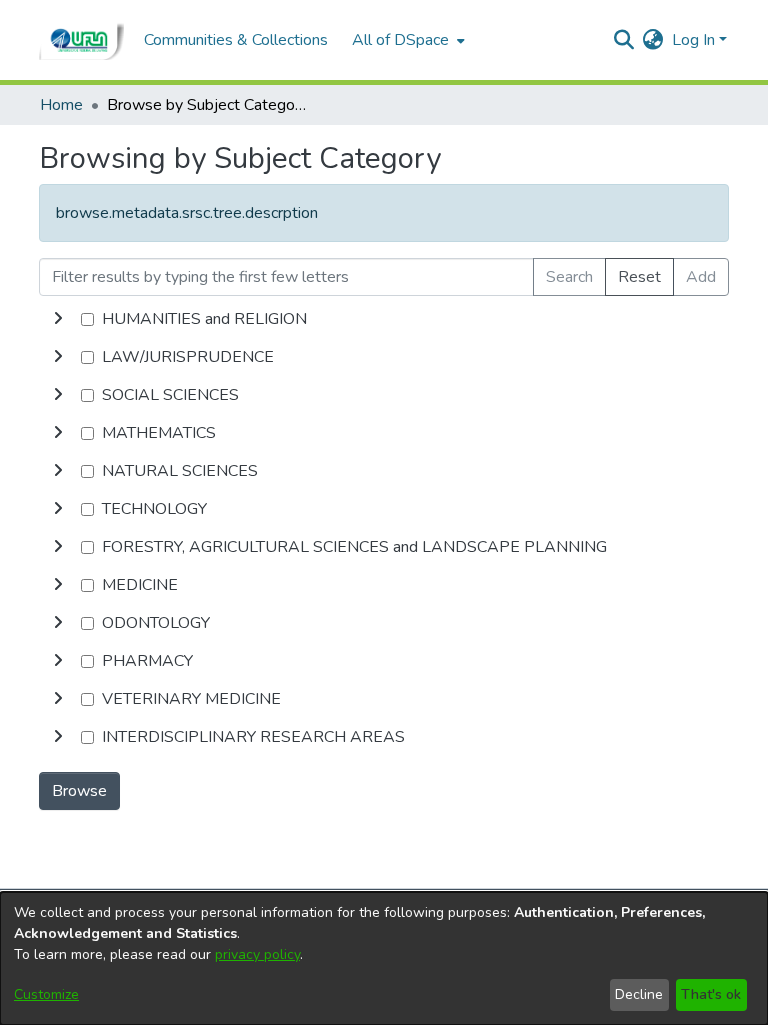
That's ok (711, 994)
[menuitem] (406, 40)
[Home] (81, 40)
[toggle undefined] (58, 319)
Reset (639, 277)
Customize (46, 994)
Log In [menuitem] (693, 40)
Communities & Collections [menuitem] (236, 40)
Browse (79, 791)
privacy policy (257, 954)
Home (61, 105)
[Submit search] (624, 40)
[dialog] (384, 958)
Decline (639, 994)
